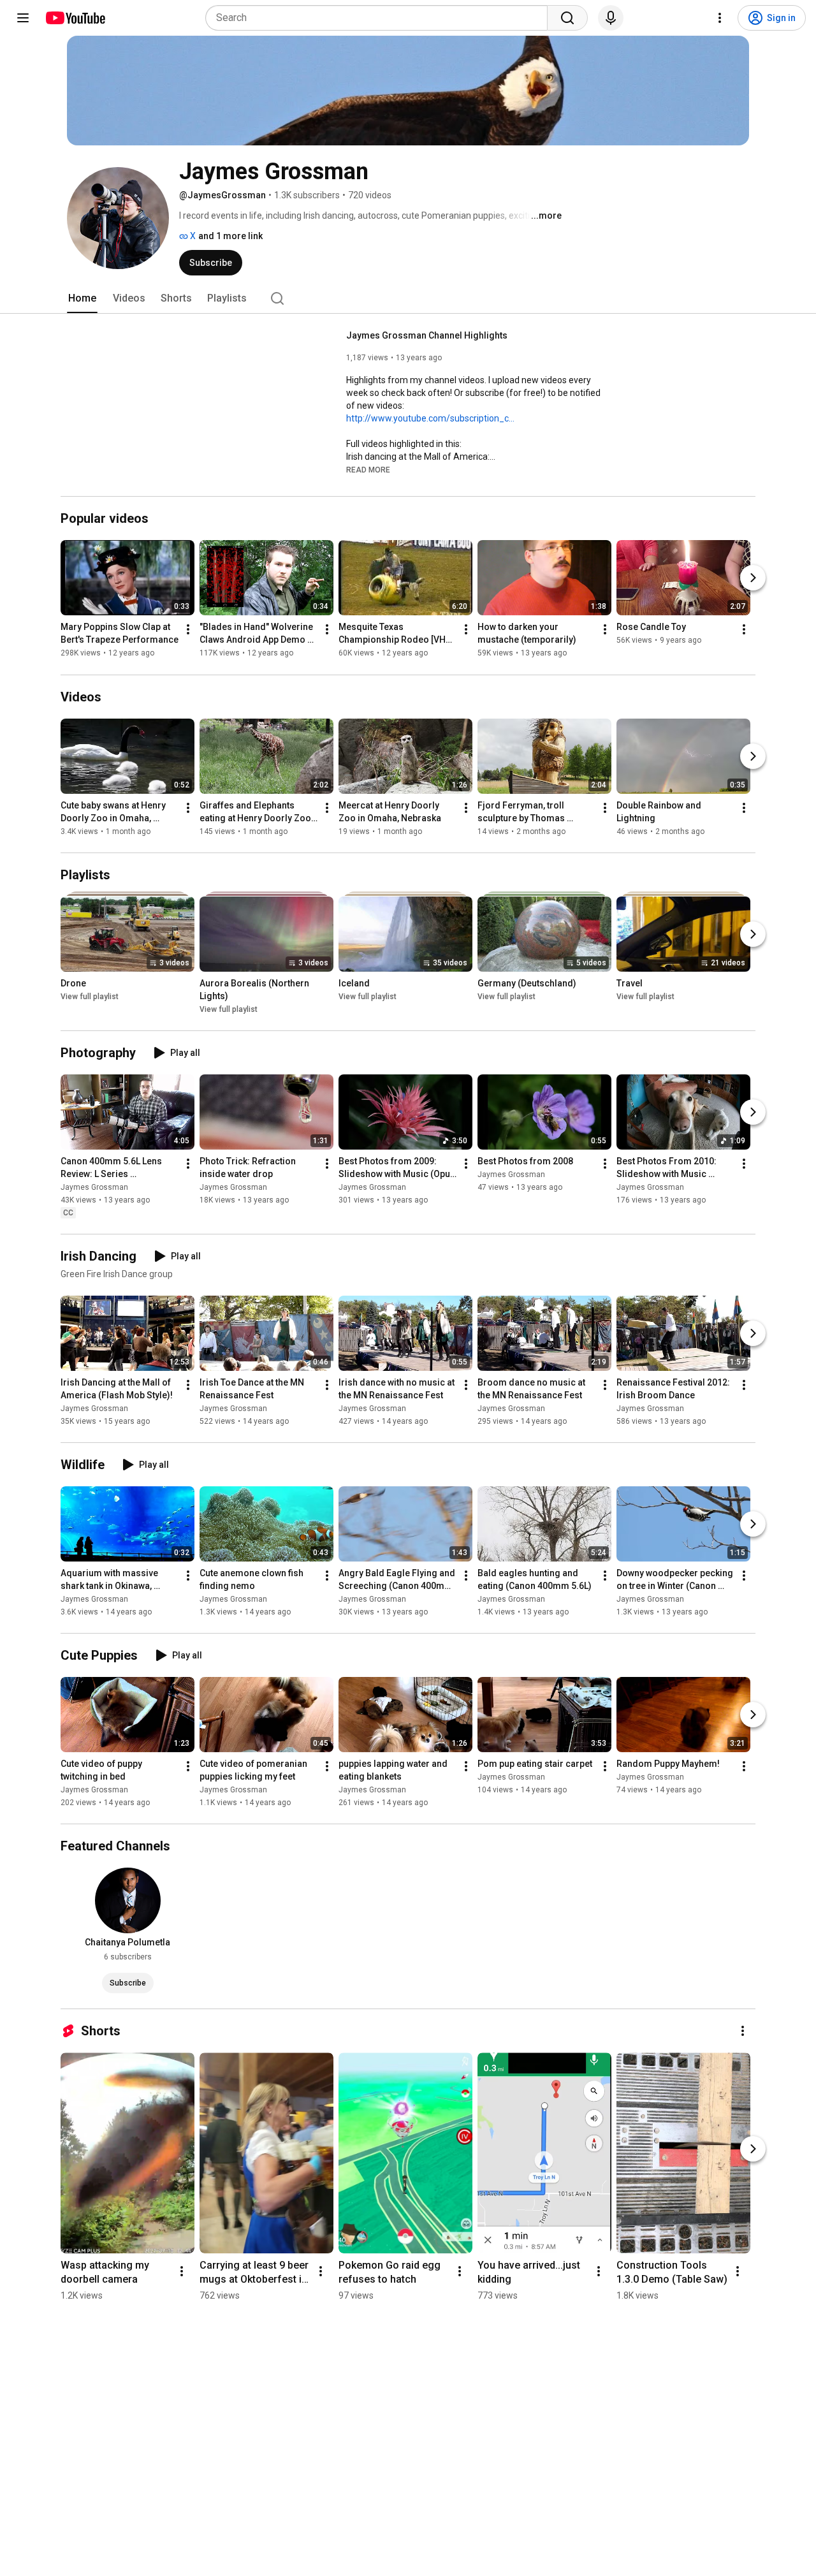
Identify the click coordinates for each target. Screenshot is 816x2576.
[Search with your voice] (611, 18)
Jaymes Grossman (94, 1187)
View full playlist (90, 997)
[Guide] (23, 18)
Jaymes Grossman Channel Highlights (427, 335)
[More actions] (188, 630)
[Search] (567, 18)
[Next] (753, 578)
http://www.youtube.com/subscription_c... (430, 418)
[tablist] (408, 298)
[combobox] (380, 18)
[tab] (82, 298)
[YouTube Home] (75, 18)
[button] (368, 469)
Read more (368, 470)
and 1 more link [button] (230, 236)
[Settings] (720, 18)
